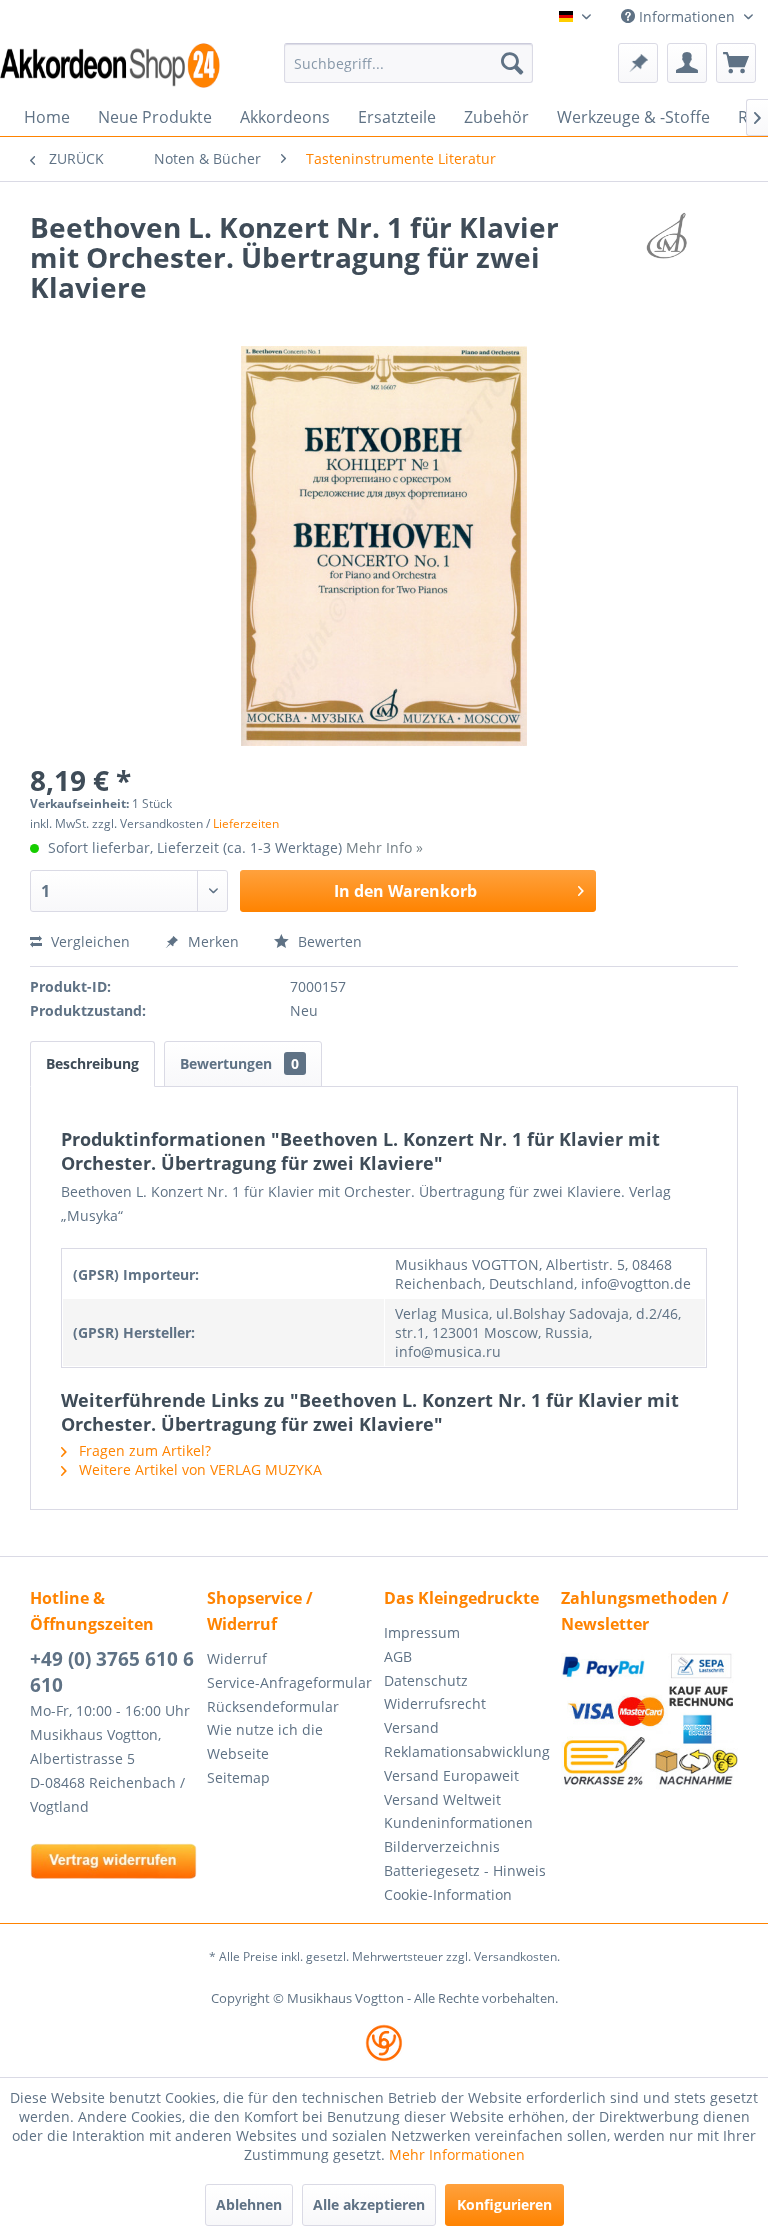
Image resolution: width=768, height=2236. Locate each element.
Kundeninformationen (458, 1822)
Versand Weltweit (442, 1799)
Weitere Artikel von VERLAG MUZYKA (198, 1469)
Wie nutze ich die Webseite (265, 1741)
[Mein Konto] (687, 63)
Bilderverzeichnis (442, 1846)
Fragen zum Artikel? (143, 1450)
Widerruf (237, 1658)
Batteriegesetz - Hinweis (465, 1870)
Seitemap (238, 1777)
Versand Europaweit (451, 1775)
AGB (398, 1656)
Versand (411, 1727)
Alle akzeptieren (369, 2204)
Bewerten (328, 941)
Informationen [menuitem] (687, 16)
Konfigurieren (504, 2204)
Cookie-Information (448, 1894)
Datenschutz (426, 1680)
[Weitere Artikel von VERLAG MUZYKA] (667, 247)
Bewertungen (239, 1063)
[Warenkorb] (736, 63)
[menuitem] (409, 63)
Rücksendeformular (273, 1706)
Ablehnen (249, 2204)
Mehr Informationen (457, 2154)
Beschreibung (92, 1063)
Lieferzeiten (246, 823)
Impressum (422, 1632)
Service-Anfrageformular (289, 1682)
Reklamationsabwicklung (467, 1751)
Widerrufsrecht (435, 1703)
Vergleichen (88, 941)
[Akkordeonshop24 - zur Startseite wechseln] (110, 65)
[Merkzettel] (638, 63)
